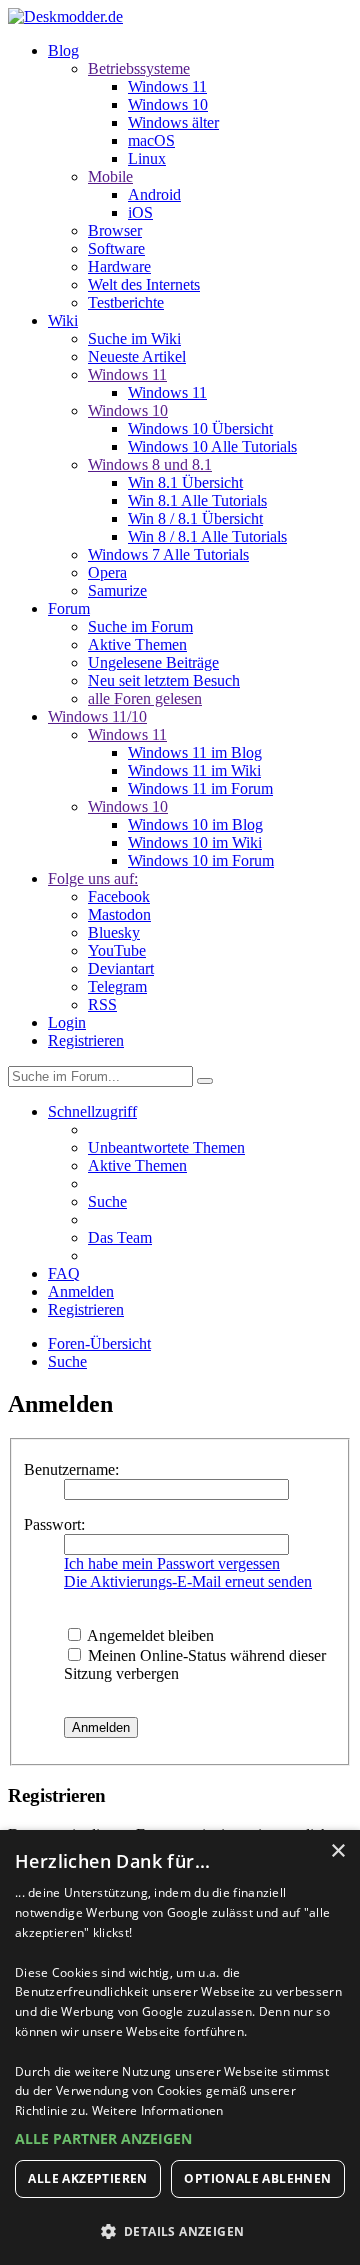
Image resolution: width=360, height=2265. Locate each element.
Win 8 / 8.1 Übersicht (195, 518)
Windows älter (173, 122)
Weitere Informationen (158, 2110)
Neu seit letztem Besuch (164, 680)
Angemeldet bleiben (149, 1635)
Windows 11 (167, 86)
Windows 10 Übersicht (200, 428)
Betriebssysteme (139, 68)
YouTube (117, 950)
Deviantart (121, 968)
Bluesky (114, 932)
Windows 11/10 (97, 716)
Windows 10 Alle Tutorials (212, 446)
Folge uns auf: (93, 878)
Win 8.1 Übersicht (185, 482)
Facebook (119, 896)
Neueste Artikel (137, 356)
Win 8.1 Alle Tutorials (197, 500)
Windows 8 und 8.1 (150, 464)
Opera (107, 572)
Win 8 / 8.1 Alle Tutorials (207, 536)
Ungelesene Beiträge (153, 662)
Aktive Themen (137, 644)
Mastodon (119, 914)
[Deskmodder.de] (65, 16)
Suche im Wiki (134, 338)
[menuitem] (166, 1147)
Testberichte (126, 302)
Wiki (63, 320)
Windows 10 (168, 104)
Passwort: (54, 1524)
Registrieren (86, 1040)
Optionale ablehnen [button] (257, 2178)
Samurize (117, 590)
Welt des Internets (144, 284)
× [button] (337, 1851)
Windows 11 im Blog (195, 752)
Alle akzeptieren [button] (87, 2178)
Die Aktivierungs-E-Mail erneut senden (188, 1581)
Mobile (110, 176)
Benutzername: (71, 1469)
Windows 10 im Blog (195, 824)
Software (116, 248)
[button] (180, 2138)
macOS (151, 140)
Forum (69, 608)
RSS (102, 1004)
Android (154, 194)
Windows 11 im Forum (200, 788)
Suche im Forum (140, 626)
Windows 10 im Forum (201, 860)
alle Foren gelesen (145, 698)
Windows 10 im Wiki (195, 842)
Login (67, 1022)
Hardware (119, 266)
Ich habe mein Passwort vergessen (172, 1563)
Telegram (117, 986)
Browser (115, 230)
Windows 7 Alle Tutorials (168, 554)
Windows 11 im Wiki (194, 770)
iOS (140, 212)
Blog (63, 50)
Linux (147, 158)
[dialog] (180, 2047)
